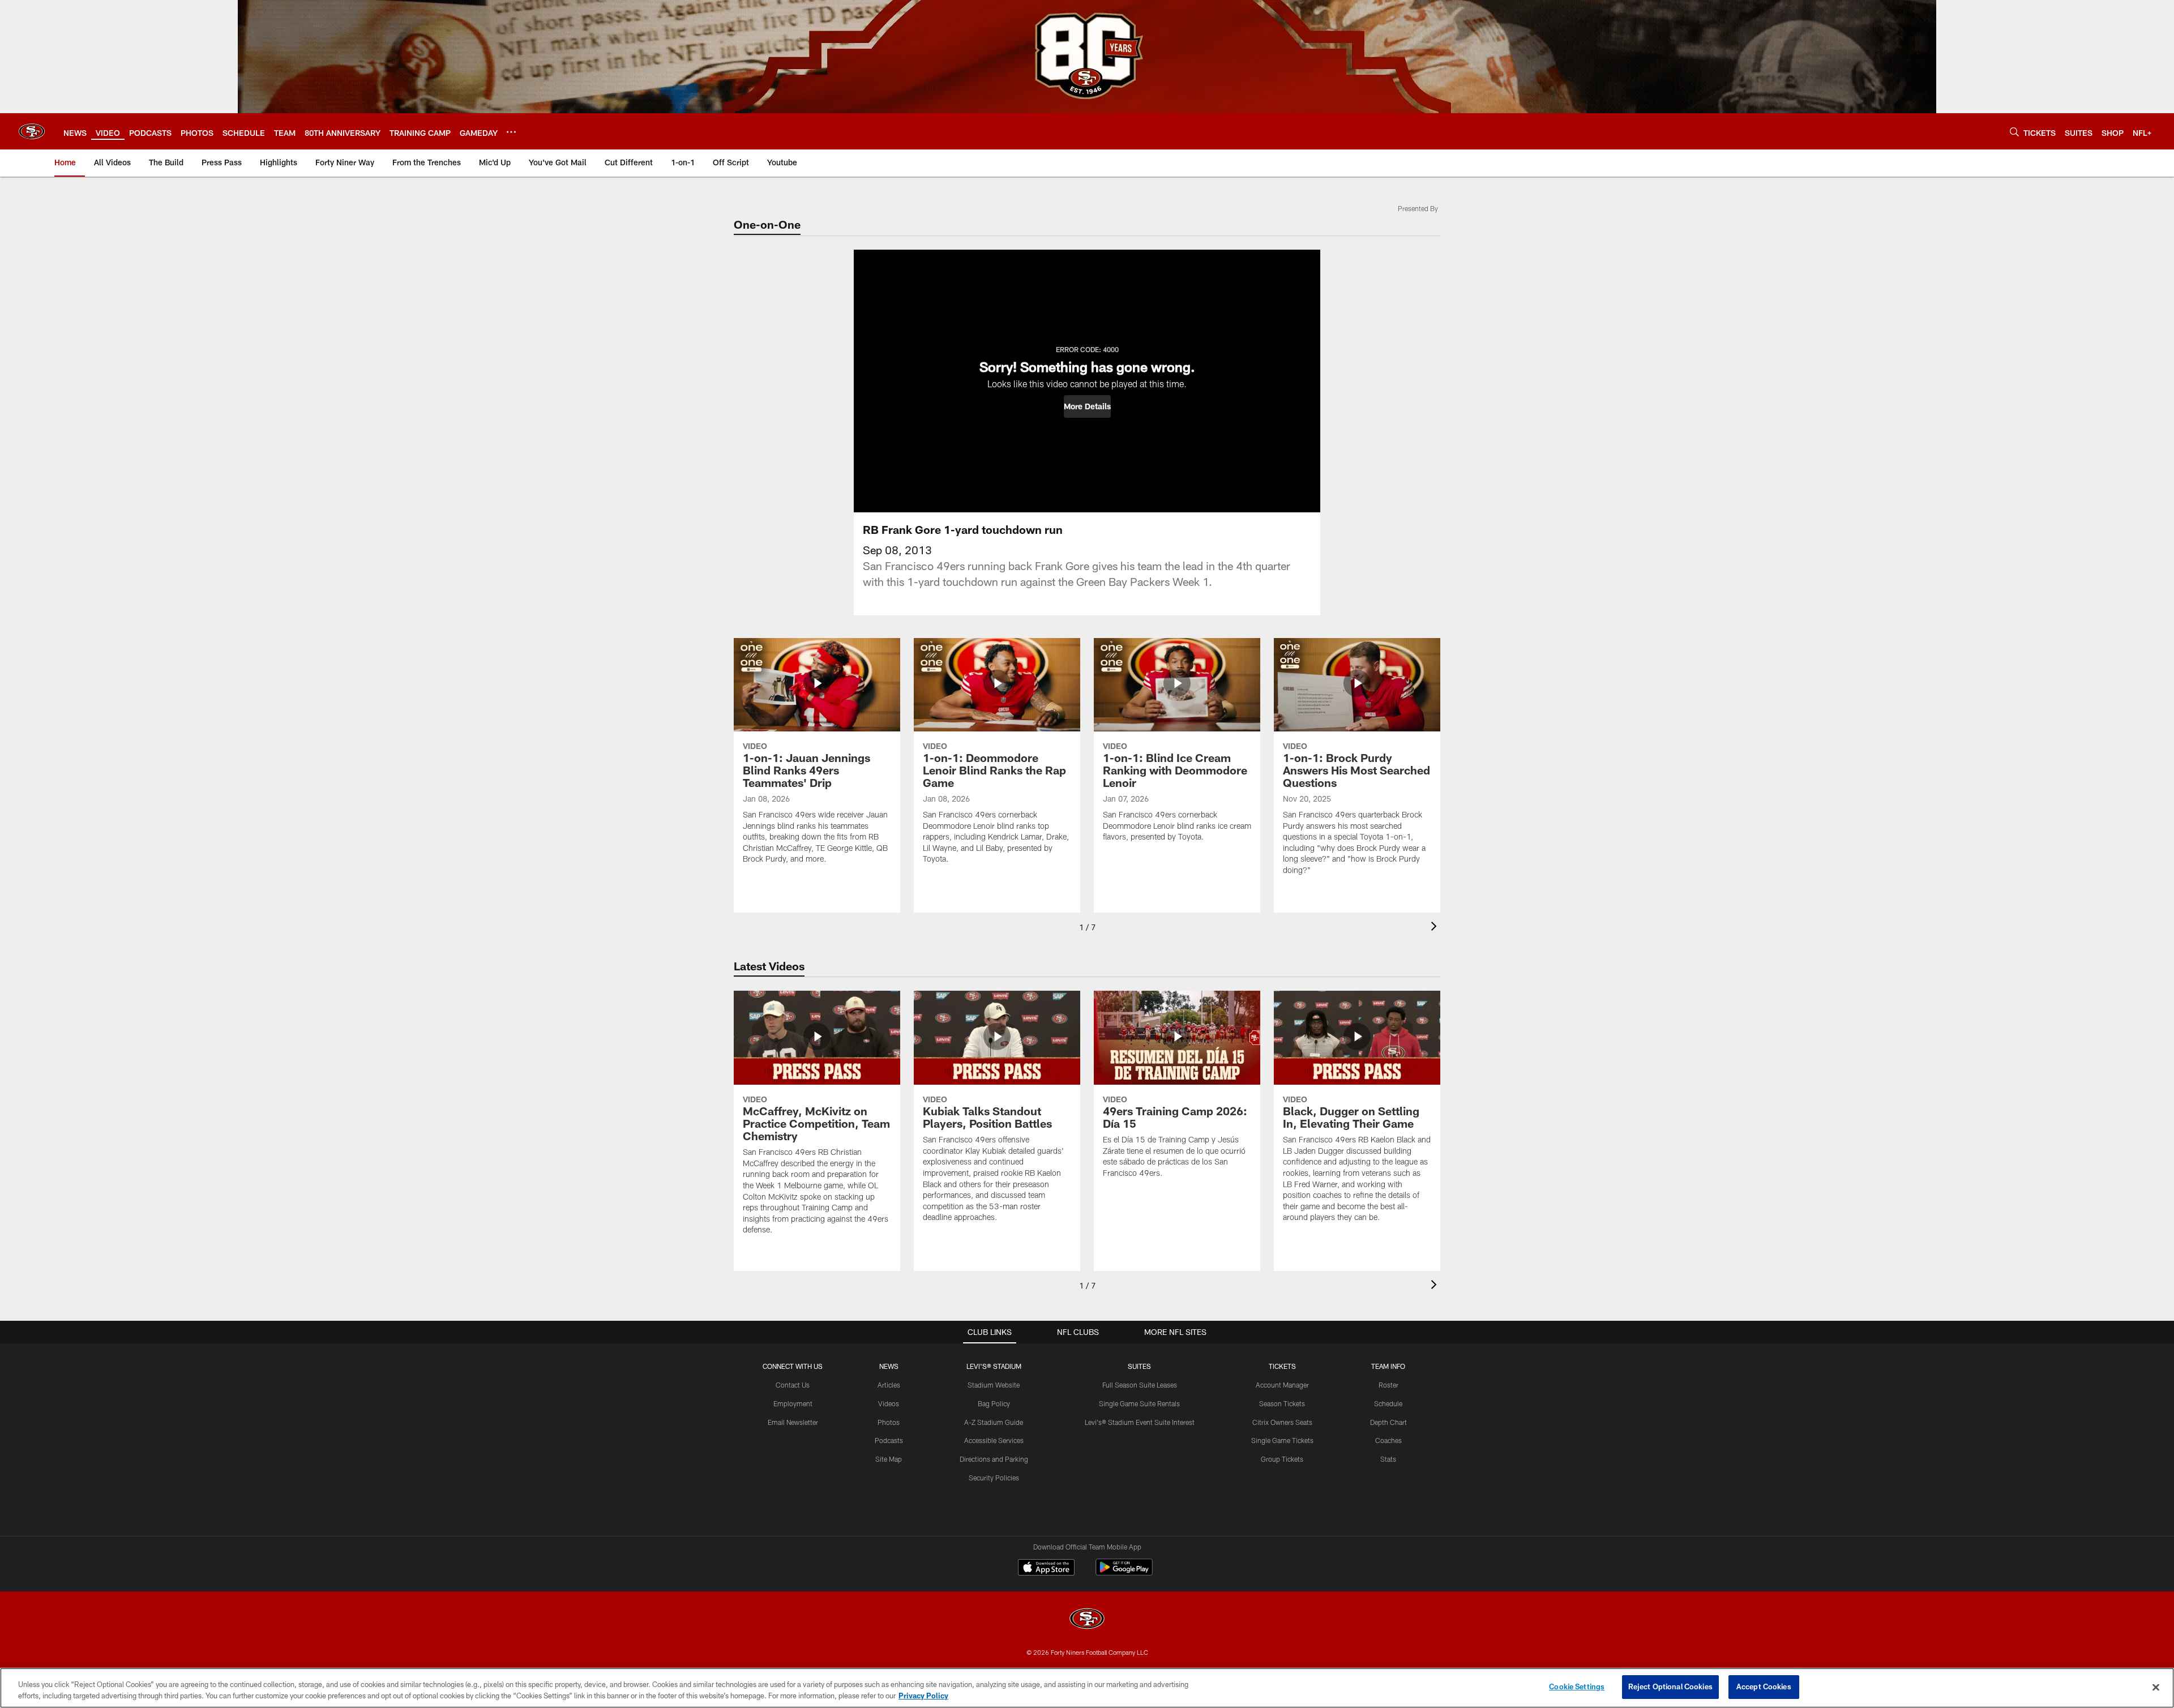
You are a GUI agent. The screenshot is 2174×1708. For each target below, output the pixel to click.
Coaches (1388, 1440)
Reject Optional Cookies (1670, 1686)
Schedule (1388, 1403)
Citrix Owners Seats (1282, 1422)
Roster (1388, 1385)
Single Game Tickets (1282, 1440)
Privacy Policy (923, 1696)
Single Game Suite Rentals (1139, 1403)
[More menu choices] (511, 132)
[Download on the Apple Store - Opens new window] (1046, 1569)
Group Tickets (1282, 1459)
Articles (889, 1385)
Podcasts (889, 1440)
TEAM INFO (1388, 1366)
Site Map (889, 1459)
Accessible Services (994, 1440)
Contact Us (793, 1385)
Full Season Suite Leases (1140, 1385)
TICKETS (1282, 1366)
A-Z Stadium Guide (994, 1422)
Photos (889, 1422)
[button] (1087, 406)
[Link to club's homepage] (32, 131)
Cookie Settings (1577, 1686)
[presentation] (1436, 928)
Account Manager (1282, 1385)
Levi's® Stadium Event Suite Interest (1140, 1422)
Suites (1139, 1366)
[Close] (2156, 1687)
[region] (1087, 1688)
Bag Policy (994, 1403)
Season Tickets (1282, 1403)
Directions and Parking (994, 1459)
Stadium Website (994, 1385)
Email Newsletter (793, 1422)
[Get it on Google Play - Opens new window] (1124, 1573)
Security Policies (994, 1478)
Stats (1388, 1459)
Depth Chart (1388, 1422)
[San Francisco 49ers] (1087, 1620)
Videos (889, 1403)
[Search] (2014, 132)
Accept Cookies (1764, 1686)
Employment (793, 1403)
